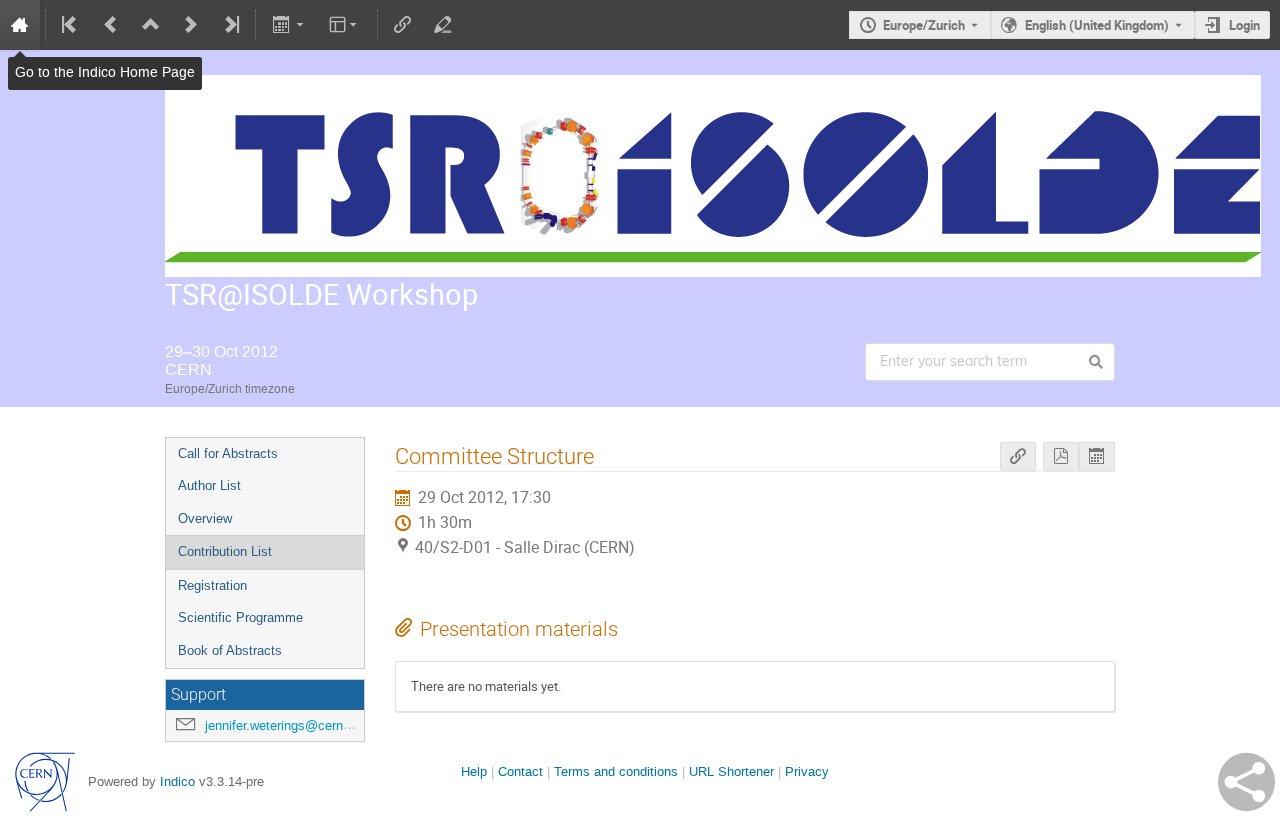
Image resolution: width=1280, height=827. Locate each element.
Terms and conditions (616, 771)
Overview (205, 518)
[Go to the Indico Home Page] (20, 25)
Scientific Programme (240, 617)
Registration (212, 585)
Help (474, 771)
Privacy (807, 771)
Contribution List (225, 551)
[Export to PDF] (1061, 456)
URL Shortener (731, 771)
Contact (520, 771)
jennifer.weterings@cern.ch (283, 725)
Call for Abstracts (228, 453)
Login (1244, 25)
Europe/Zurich (924, 25)
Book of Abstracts (230, 650)
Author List (209, 485)
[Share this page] (1246, 782)
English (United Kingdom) (1097, 25)
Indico (177, 781)
